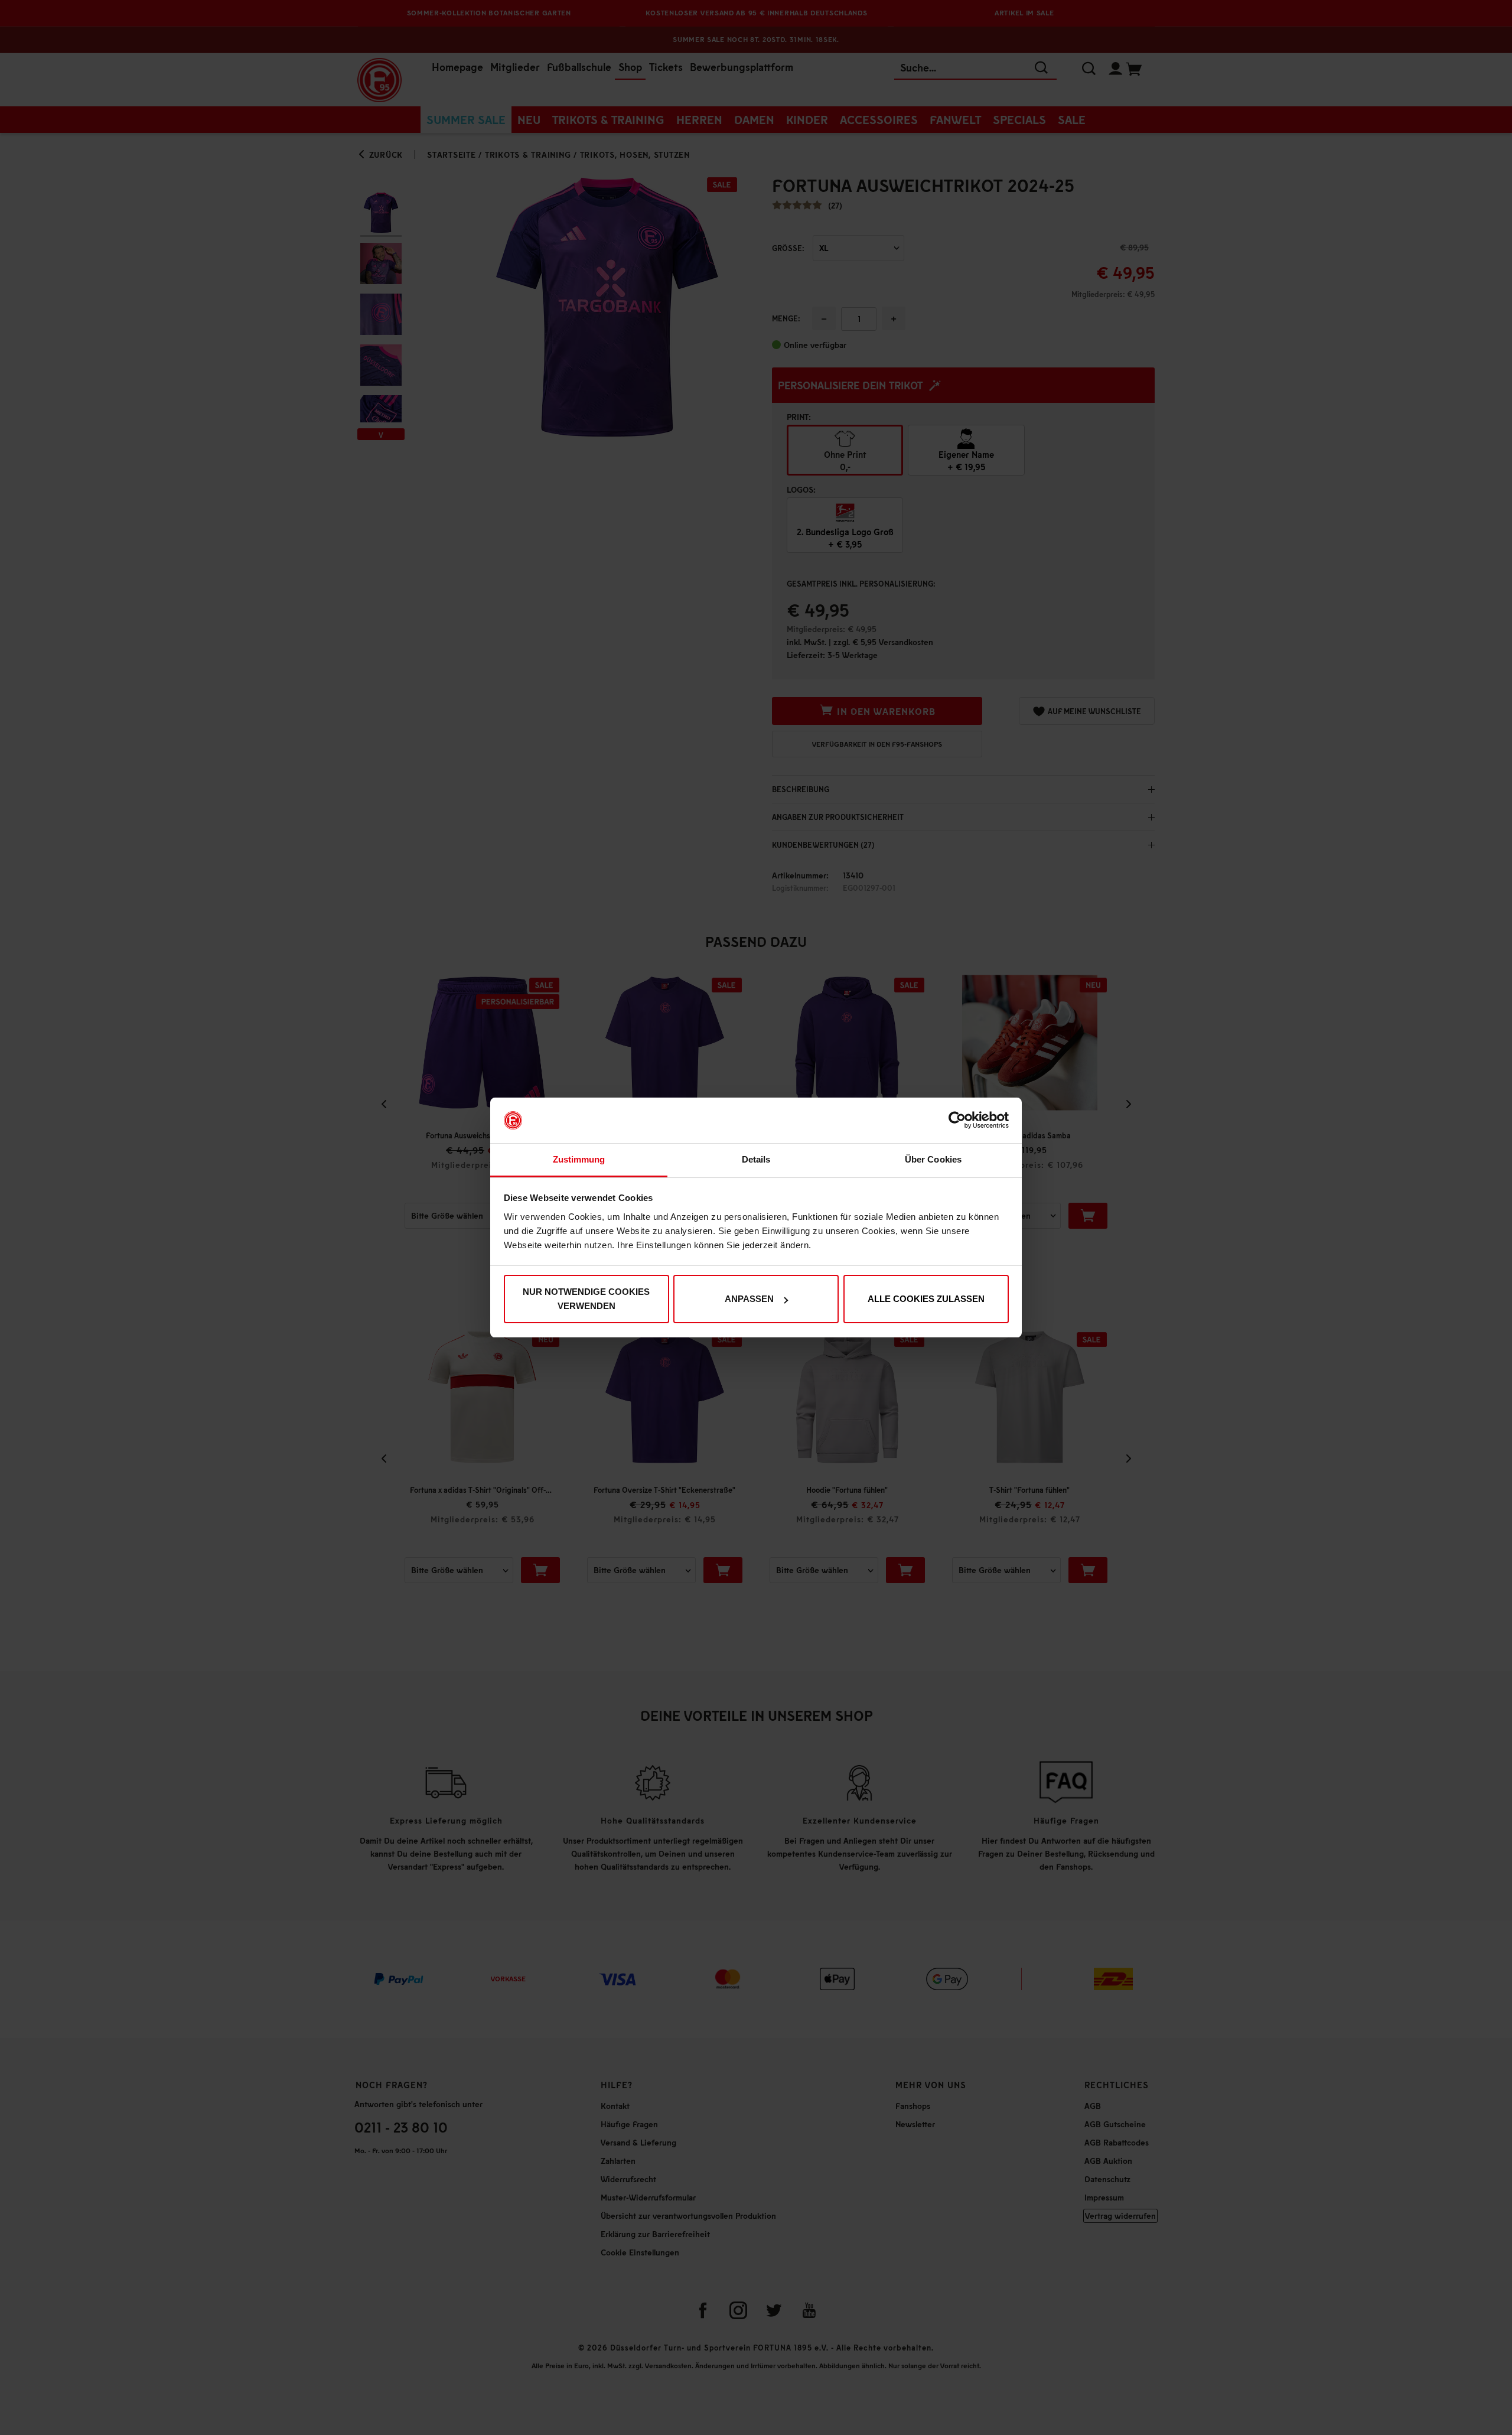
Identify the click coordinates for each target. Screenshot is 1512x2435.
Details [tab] (756, 1159)
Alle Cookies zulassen (926, 1299)
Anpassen (749, 1299)
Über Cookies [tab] (933, 1159)
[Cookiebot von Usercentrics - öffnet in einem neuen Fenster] (957, 1121)
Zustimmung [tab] (579, 1159)
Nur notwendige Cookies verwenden (586, 1299)
